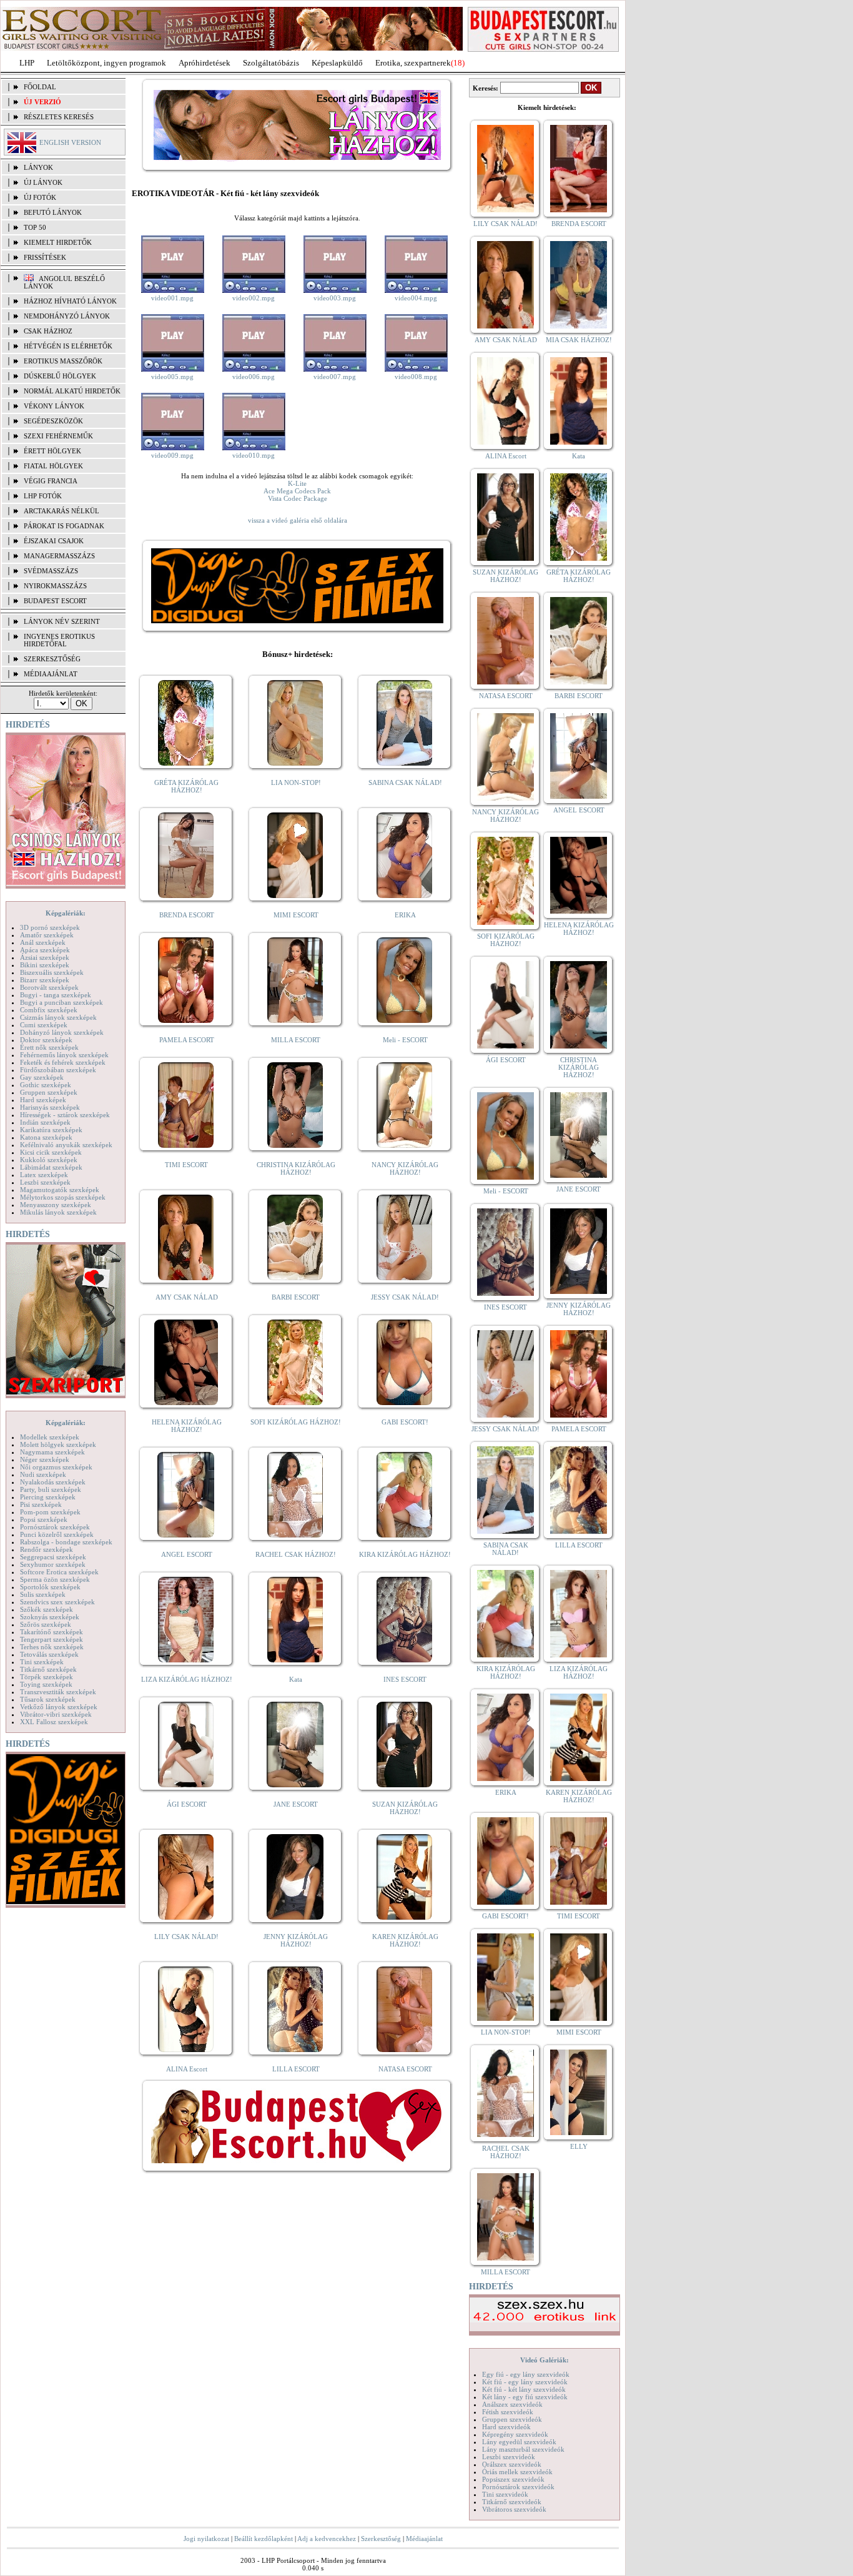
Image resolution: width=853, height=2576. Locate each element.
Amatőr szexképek (47, 935)
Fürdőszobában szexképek (58, 1070)
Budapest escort (55, 601)
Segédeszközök (53, 421)
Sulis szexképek (43, 1594)
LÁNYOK (38, 167)
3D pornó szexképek (50, 927)
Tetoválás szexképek (49, 1654)
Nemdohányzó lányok (67, 316)
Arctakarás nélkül (62, 511)
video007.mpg (335, 377)
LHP (27, 63)
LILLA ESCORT (296, 2069)
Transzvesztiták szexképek (58, 1692)
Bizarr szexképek (45, 980)
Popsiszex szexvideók (513, 2479)
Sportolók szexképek (50, 1587)
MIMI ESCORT (296, 915)
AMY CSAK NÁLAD (187, 1297)
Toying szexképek (46, 1684)
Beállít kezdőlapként (264, 2539)
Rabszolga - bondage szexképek (66, 1542)
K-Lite (297, 483)
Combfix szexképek (49, 1010)
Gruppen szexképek (49, 1092)
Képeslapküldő (337, 63)
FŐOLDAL (40, 87)
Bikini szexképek (45, 965)
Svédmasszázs (51, 571)
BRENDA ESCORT (187, 915)
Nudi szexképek (43, 1474)
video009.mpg (172, 455)
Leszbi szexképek (45, 1182)
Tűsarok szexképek (48, 1699)
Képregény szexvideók (515, 2434)
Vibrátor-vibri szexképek (56, 1714)
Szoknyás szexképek (50, 1617)
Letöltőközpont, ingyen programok (106, 63)
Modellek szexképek (50, 1437)
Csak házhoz (48, 331)
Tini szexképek (42, 1662)
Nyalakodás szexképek (53, 1482)
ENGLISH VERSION (70, 142)
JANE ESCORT (296, 1804)
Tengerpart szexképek (52, 1639)
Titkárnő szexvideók (512, 2502)
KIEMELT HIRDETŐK (58, 242)
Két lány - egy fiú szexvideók (525, 2397)
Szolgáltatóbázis (271, 63)
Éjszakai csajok (54, 541)
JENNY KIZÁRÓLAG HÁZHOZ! (296, 1940)
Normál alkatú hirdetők (72, 391)
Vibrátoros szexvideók (514, 2509)
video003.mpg (335, 298)
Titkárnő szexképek (48, 1669)
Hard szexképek (43, 1100)
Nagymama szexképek (52, 1452)
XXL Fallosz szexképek (54, 1722)
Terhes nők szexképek (52, 1647)
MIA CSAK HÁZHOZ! (579, 340)
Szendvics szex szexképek (57, 1602)
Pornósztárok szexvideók (518, 2487)
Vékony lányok (54, 406)
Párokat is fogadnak (64, 526)
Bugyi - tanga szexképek (56, 995)
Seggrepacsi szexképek (53, 1557)
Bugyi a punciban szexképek (62, 1002)
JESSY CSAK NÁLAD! (405, 1297)
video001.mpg (172, 298)
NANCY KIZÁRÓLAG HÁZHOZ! (405, 1168)
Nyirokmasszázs (55, 586)
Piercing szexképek (48, 1497)
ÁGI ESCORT (187, 1804)
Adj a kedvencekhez (327, 2539)
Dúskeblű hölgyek (60, 376)
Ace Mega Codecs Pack (297, 491)
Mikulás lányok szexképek (58, 1212)
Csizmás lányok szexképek (58, 1017)
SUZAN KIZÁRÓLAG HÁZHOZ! (405, 1808)
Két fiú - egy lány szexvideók (525, 2382)
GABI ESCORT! (405, 1422)
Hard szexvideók (506, 2427)
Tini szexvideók (505, 2494)
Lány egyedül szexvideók (519, 2442)
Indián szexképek (45, 1122)
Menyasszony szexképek (56, 1205)
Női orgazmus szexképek (56, 1467)
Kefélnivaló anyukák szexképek (66, 1145)
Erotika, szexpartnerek (413, 63)
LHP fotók (43, 496)
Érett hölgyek (52, 451)
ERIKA (405, 915)
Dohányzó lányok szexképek (62, 1032)
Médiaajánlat (424, 2539)
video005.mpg (172, 377)
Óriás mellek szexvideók (517, 2472)
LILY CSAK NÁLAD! (186, 1937)
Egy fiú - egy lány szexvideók (526, 2374)
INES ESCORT (405, 1679)
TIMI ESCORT (186, 1165)
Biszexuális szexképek (52, 972)
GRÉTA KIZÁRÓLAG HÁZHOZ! (186, 786)
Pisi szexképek (41, 1504)
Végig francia (51, 481)
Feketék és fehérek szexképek (63, 1062)
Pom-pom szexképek (50, 1512)
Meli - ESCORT (405, 1040)
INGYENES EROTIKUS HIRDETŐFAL (59, 640)
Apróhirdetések (205, 63)
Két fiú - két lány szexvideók (524, 2389)
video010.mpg (254, 455)
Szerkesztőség (381, 2539)
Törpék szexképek (47, 1677)
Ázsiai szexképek (45, 957)
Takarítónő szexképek (52, 1632)
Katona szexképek (46, 1137)
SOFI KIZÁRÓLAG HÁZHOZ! (296, 1422)
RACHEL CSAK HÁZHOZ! (296, 1554)
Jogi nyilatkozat (206, 2539)
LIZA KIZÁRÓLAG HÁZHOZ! (187, 1679)
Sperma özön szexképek (55, 1579)
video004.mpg (416, 298)
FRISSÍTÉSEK (45, 257)
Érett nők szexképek (49, 1047)
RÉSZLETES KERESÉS (59, 117)
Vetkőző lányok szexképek (59, 1707)
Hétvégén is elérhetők (68, 346)
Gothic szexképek (46, 1085)
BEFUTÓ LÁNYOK (53, 212)
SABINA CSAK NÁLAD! (405, 782)
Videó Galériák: (545, 2360)
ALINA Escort (187, 2069)
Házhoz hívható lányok (70, 301)
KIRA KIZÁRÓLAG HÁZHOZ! (405, 1554)
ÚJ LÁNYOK (43, 182)
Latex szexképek (44, 1175)
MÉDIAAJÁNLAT (51, 674)
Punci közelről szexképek (57, 1534)
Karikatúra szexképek (51, 1130)
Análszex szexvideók (512, 2404)
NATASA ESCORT (405, 2069)
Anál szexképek (43, 942)
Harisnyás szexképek (50, 1107)
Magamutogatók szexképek (60, 1190)
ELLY (579, 2146)
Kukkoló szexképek (49, 1160)
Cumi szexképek (44, 1025)
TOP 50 (35, 227)
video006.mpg (254, 377)
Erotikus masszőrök (63, 361)
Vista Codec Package (298, 498)
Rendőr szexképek (47, 1549)
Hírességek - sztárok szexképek (65, 1115)
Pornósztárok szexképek (55, 1527)
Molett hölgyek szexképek (58, 1444)
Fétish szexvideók (508, 2412)
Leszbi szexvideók (509, 2457)
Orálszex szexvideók (512, 2464)
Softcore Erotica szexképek (59, 1572)
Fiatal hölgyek (53, 466)
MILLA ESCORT (296, 1040)
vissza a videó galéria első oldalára (298, 520)
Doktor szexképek (46, 1040)
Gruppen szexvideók (512, 2419)
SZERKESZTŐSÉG (52, 659)
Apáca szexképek (45, 950)
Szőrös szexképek (46, 1624)
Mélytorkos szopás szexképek (63, 1197)
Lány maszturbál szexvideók (523, 2449)
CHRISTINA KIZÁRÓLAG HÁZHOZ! (296, 1168)
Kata (296, 1679)
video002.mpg (254, 298)
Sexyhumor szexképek (53, 1564)
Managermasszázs (59, 556)
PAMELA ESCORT (187, 1040)
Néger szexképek (45, 1459)
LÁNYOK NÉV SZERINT (62, 621)
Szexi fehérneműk (58, 436)
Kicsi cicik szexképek (51, 1152)
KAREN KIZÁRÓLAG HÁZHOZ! (405, 1940)
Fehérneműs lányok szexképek (64, 1055)
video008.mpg (416, 377)
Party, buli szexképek (51, 1489)
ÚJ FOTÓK (40, 197)
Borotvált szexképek (49, 987)
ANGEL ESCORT (187, 1554)
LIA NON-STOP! (296, 782)
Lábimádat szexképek (51, 1167)
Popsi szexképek (44, 1519)
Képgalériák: (66, 913)
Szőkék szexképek (47, 1609)
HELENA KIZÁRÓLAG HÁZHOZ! (187, 1426)
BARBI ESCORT (296, 1297)
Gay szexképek (42, 1077)
